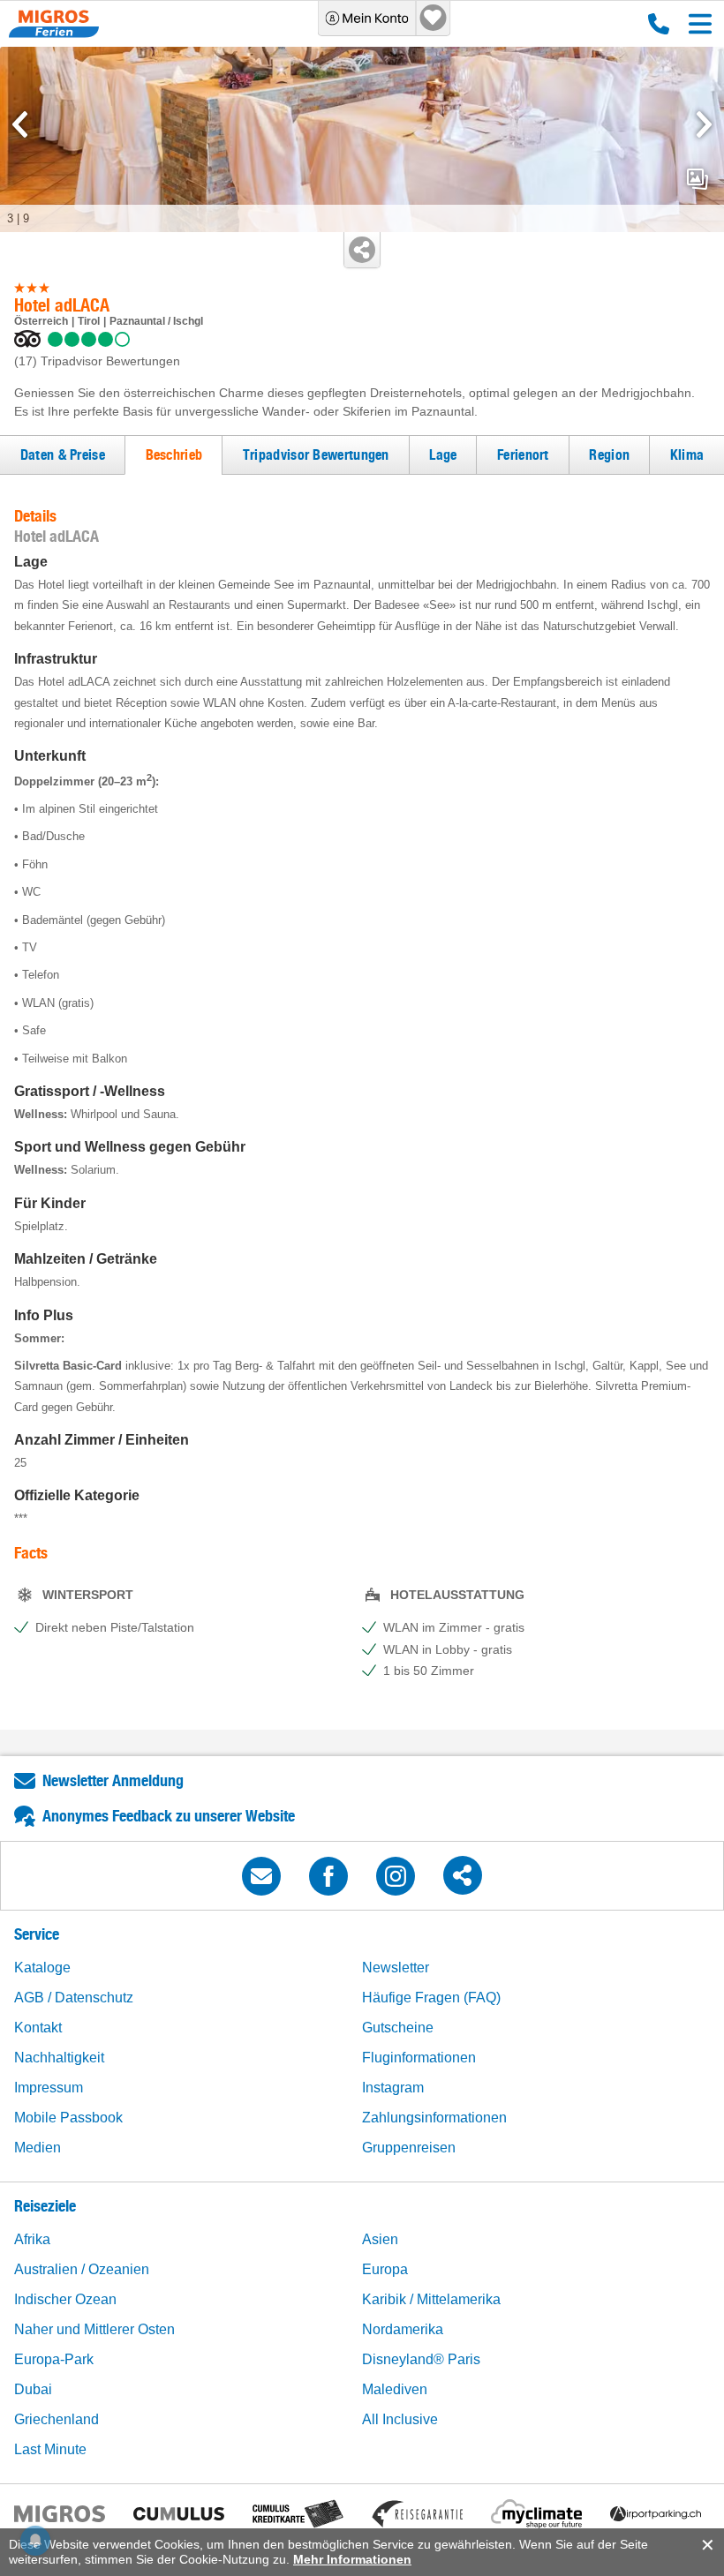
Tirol (89, 321)
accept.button (706, 2545)
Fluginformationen (419, 2058)
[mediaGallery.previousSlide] (20, 124)
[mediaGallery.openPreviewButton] (362, 139)
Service (37, 1934)
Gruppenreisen (409, 2148)
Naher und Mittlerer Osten (94, 2329)
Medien (38, 2148)
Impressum (49, 2088)
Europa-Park (54, 2359)
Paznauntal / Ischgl (156, 321)
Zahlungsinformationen (434, 2118)
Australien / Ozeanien (82, 2269)
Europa (385, 2269)
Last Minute (50, 2449)
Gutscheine (398, 2028)
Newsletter (396, 1968)
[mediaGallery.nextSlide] (704, 124)
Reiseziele (45, 2206)
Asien (380, 2239)
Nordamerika (403, 2329)
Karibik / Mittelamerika (431, 2299)
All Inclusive (400, 2419)
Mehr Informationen (352, 2559)
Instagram (393, 2088)
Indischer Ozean (65, 2299)
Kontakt (38, 2028)
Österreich (41, 321)
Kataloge (42, 1968)
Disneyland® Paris (421, 2359)
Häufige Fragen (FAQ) (431, 1998)
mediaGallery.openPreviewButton (698, 179)
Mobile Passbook (68, 2118)
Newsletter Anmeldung (113, 1780)
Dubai (33, 2389)
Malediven (395, 2389)
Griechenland (57, 2419)
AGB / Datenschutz (74, 1998)
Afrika (32, 2239)
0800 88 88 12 (655, 24)
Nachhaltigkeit (59, 2058)
